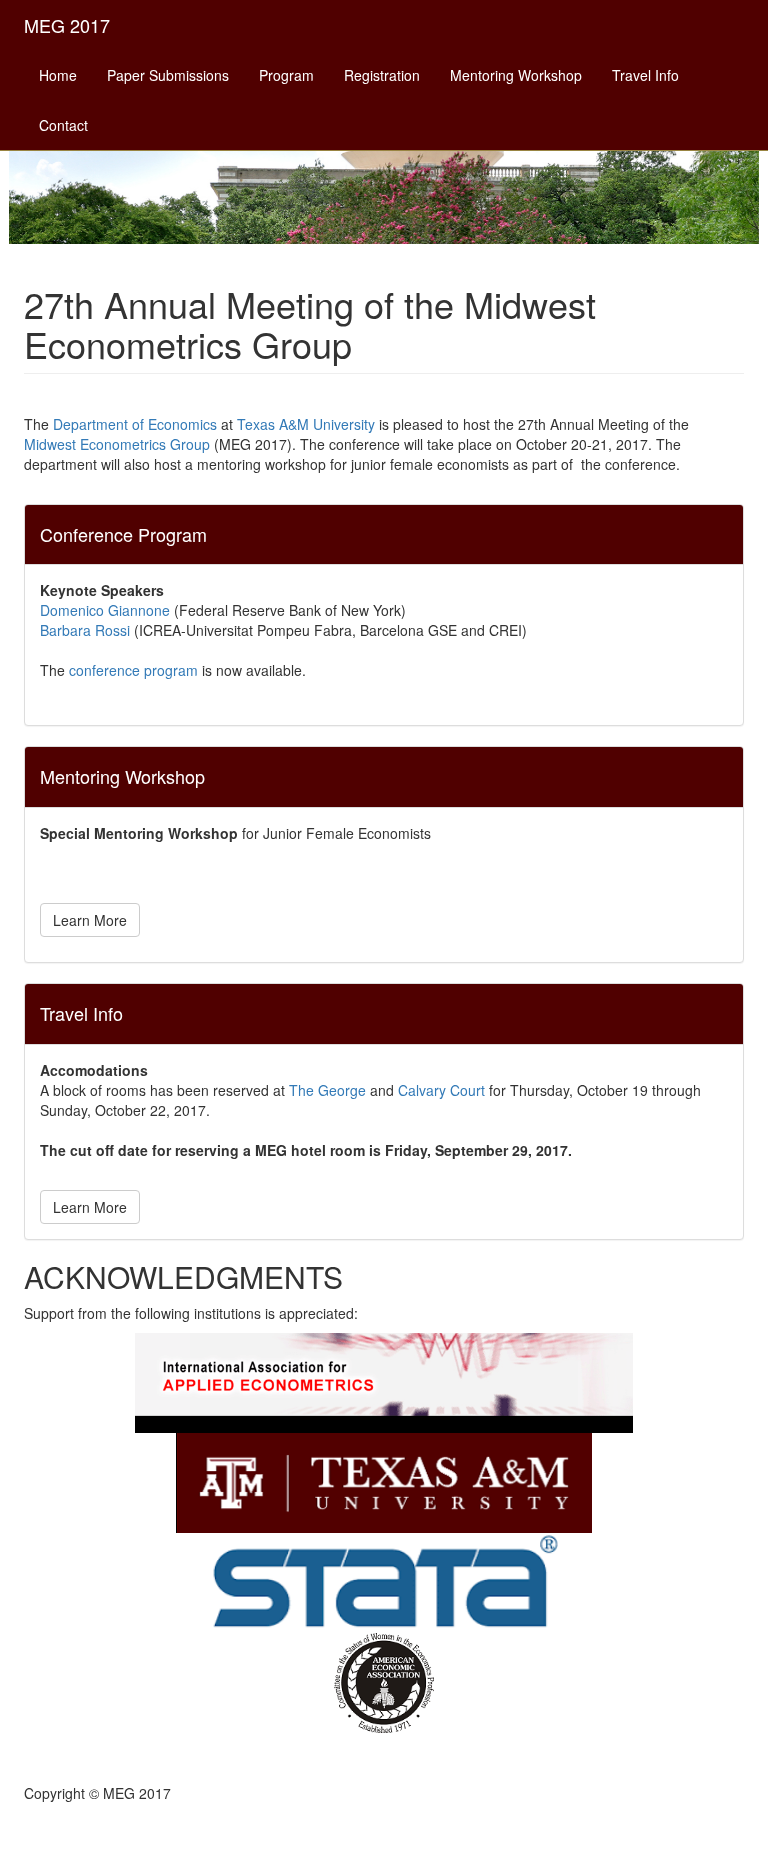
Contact (63, 125)
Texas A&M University (306, 424)
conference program (133, 670)
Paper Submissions (168, 75)
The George (327, 1090)
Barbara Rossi (85, 630)
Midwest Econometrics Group (117, 444)
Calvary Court (441, 1090)
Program (286, 75)
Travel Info (645, 75)
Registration (382, 75)
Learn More (90, 920)
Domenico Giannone (105, 610)
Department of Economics (135, 424)
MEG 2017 (67, 25)
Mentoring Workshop (516, 75)
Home (58, 75)
